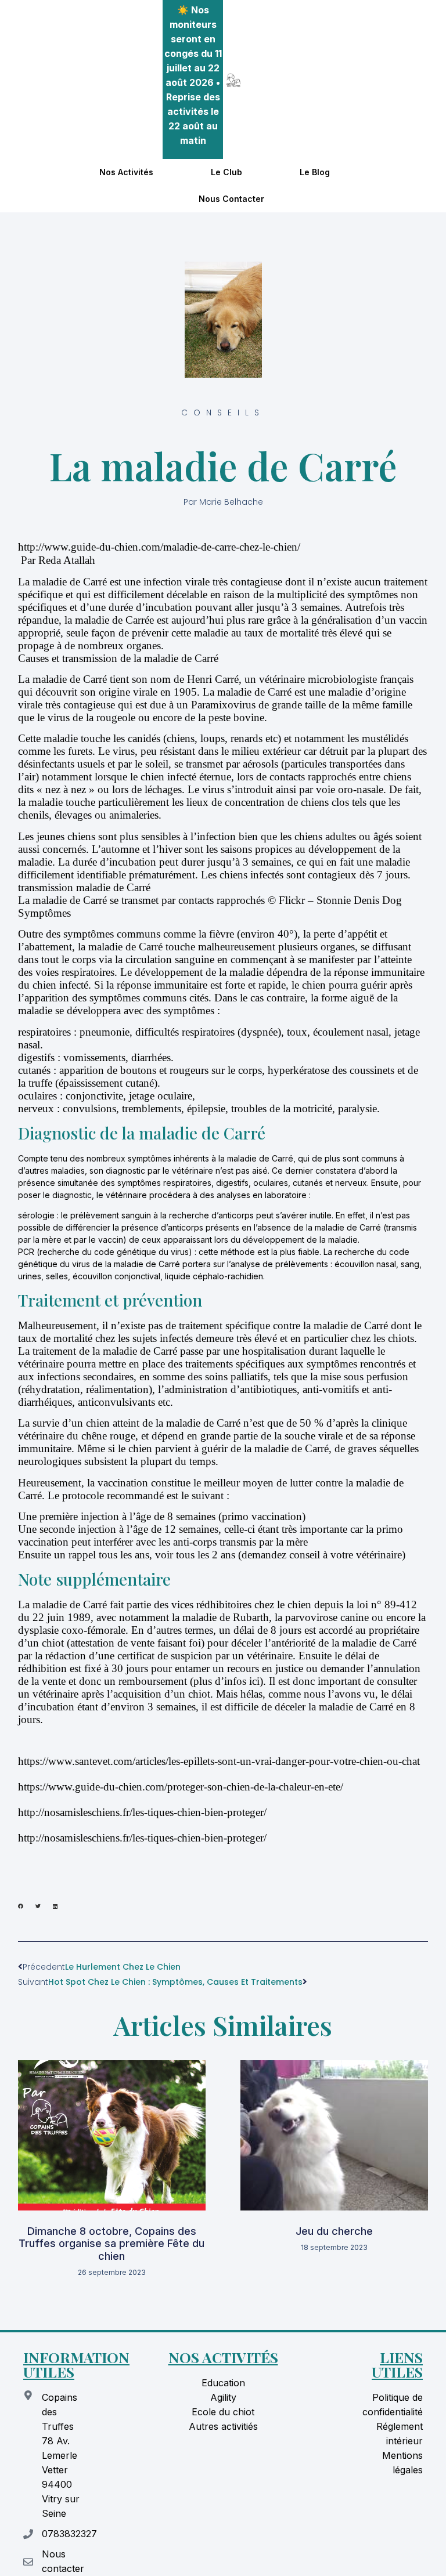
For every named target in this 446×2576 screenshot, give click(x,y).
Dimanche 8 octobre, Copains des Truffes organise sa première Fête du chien (111, 2244)
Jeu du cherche (334, 2231)
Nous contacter (231, 199)
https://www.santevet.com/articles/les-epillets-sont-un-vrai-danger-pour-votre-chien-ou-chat (219, 1761)
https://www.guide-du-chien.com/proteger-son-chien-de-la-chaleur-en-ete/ (181, 1787)
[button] (21, 1906)
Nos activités (126, 172)
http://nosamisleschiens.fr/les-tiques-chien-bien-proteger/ (142, 1812)
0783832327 (69, 2534)
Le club (226, 172)
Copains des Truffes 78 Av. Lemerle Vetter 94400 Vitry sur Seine (61, 2455)
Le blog (315, 172)
